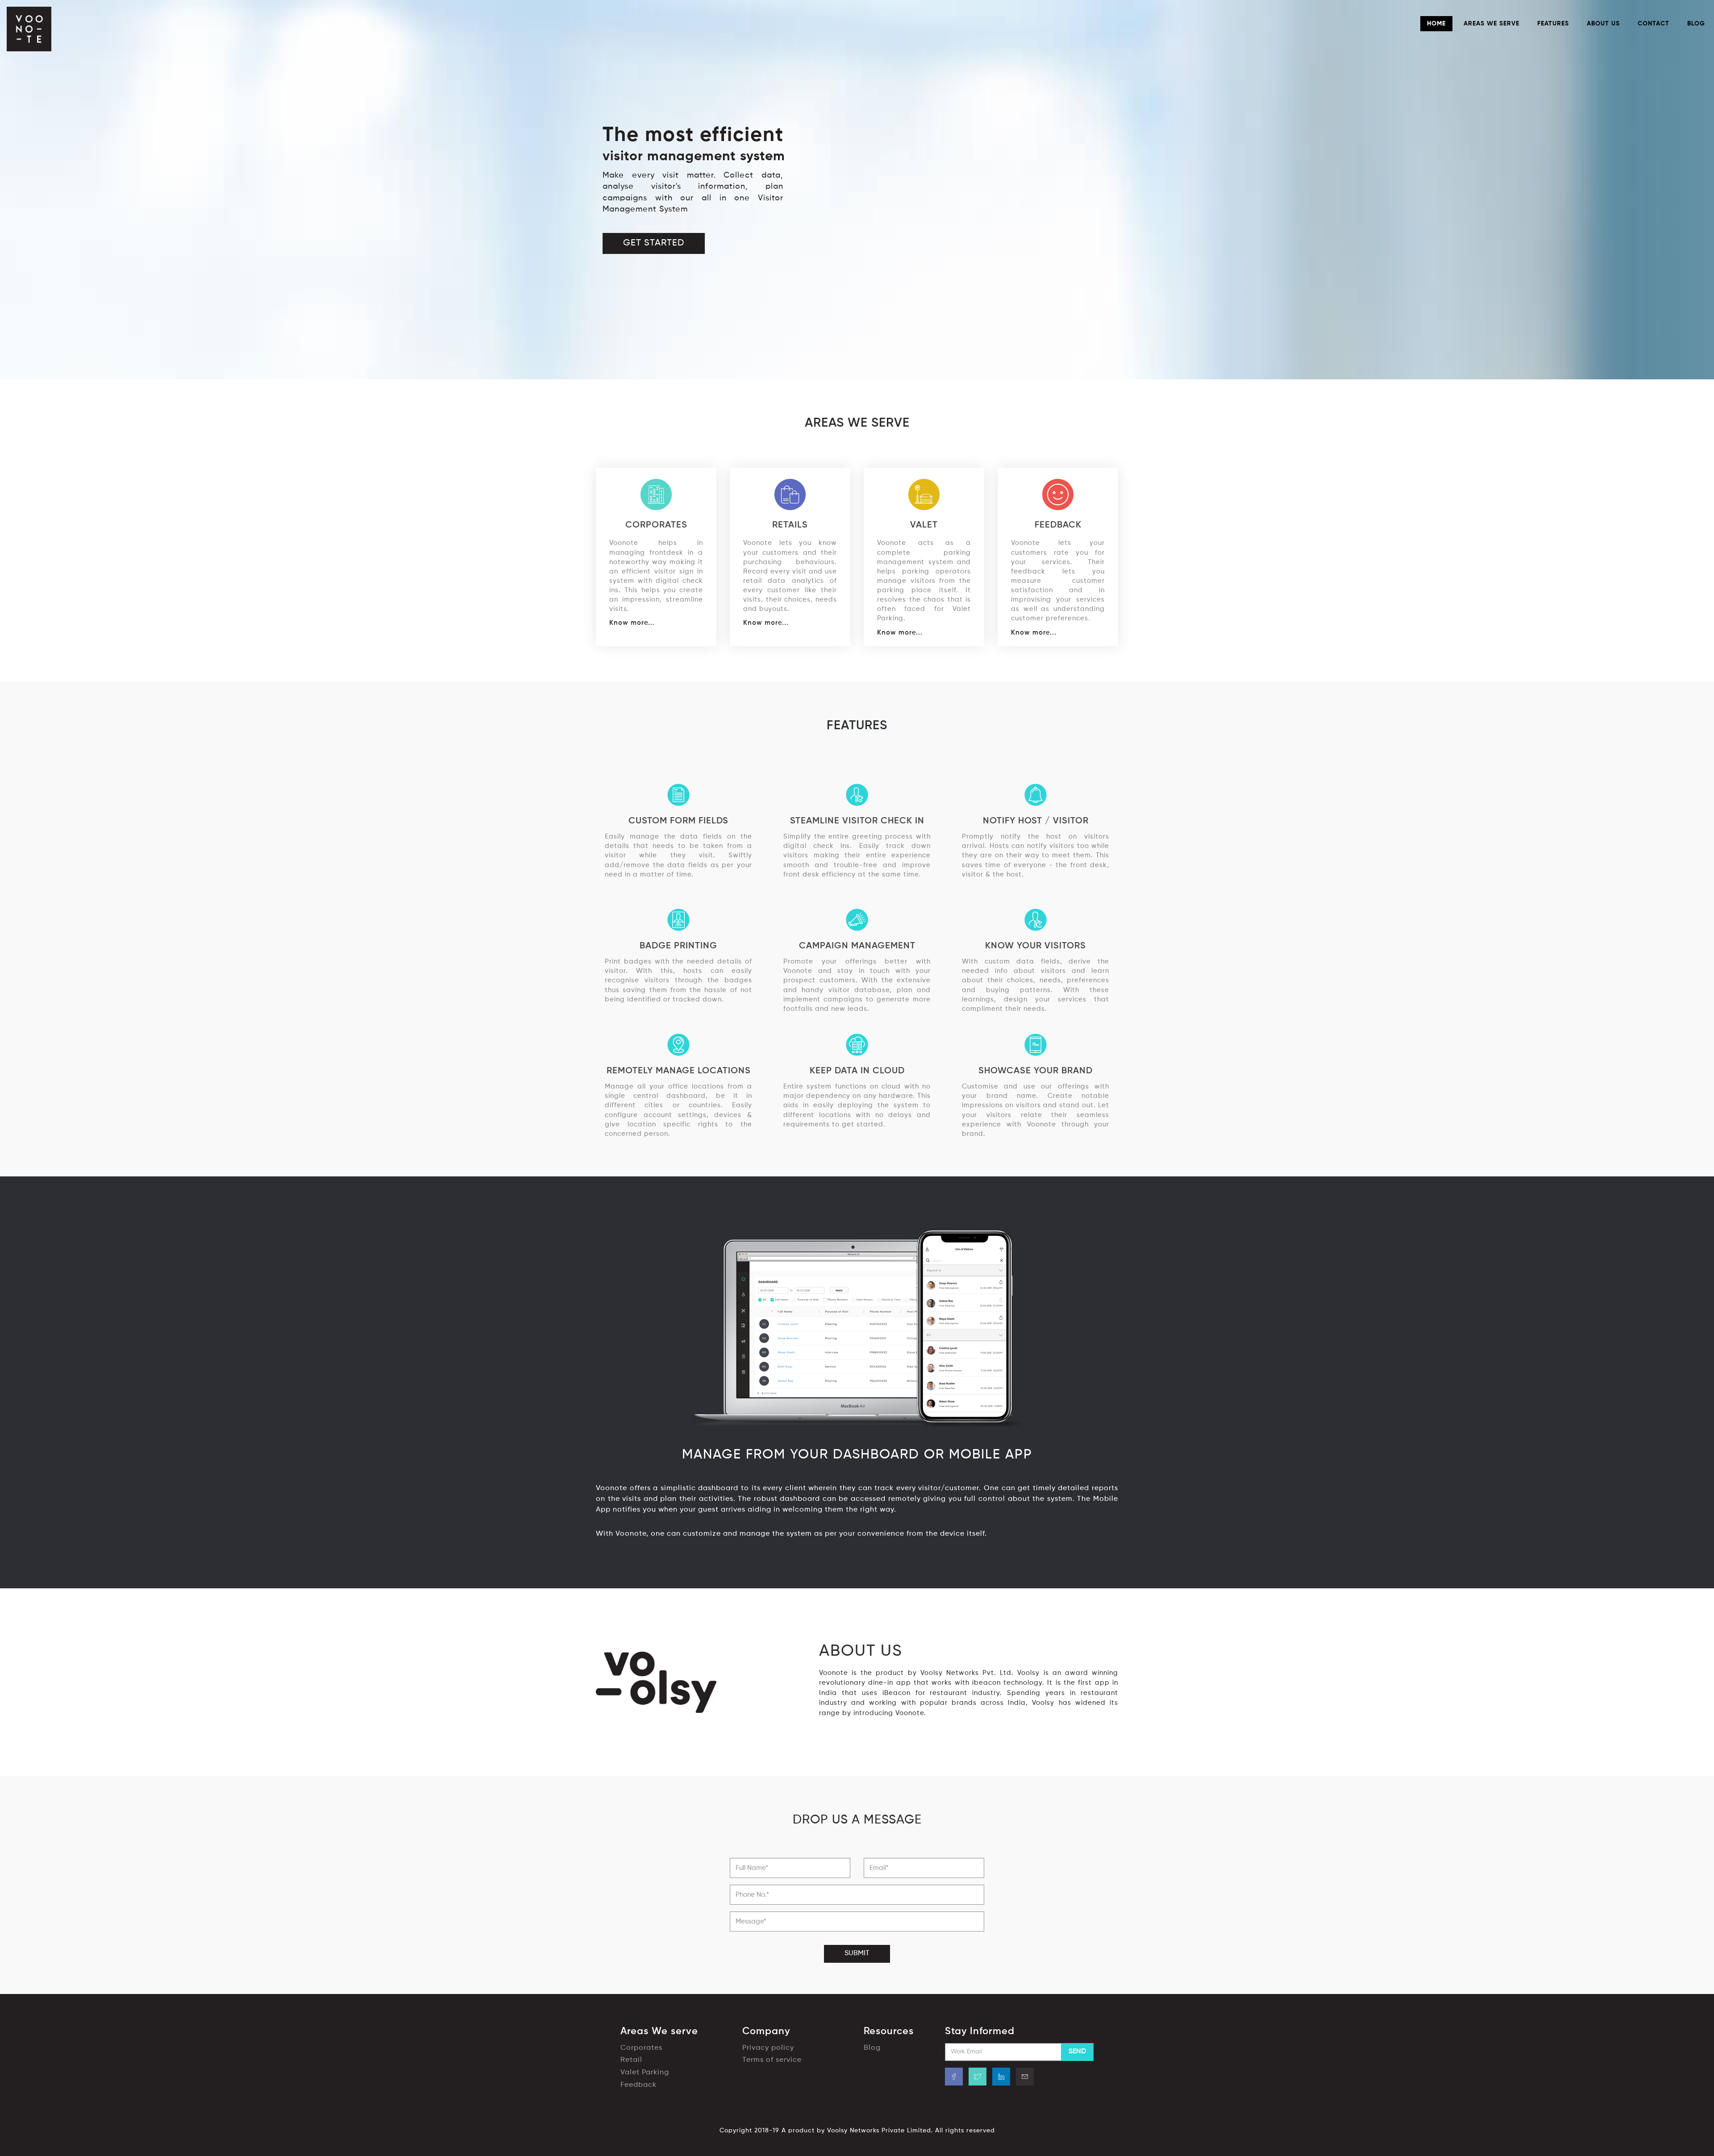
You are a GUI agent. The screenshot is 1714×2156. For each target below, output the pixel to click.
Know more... (632, 623)
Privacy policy (768, 2048)
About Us (1603, 24)
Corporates (641, 2048)
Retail (631, 2060)
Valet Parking (645, 2073)
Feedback (639, 2085)
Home (1436, 24)
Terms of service (772, 2060)
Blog (1696, 24)
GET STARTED (654, 243)
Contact (1654, 24)
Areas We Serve (1491, 24)
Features (1553, 24)
